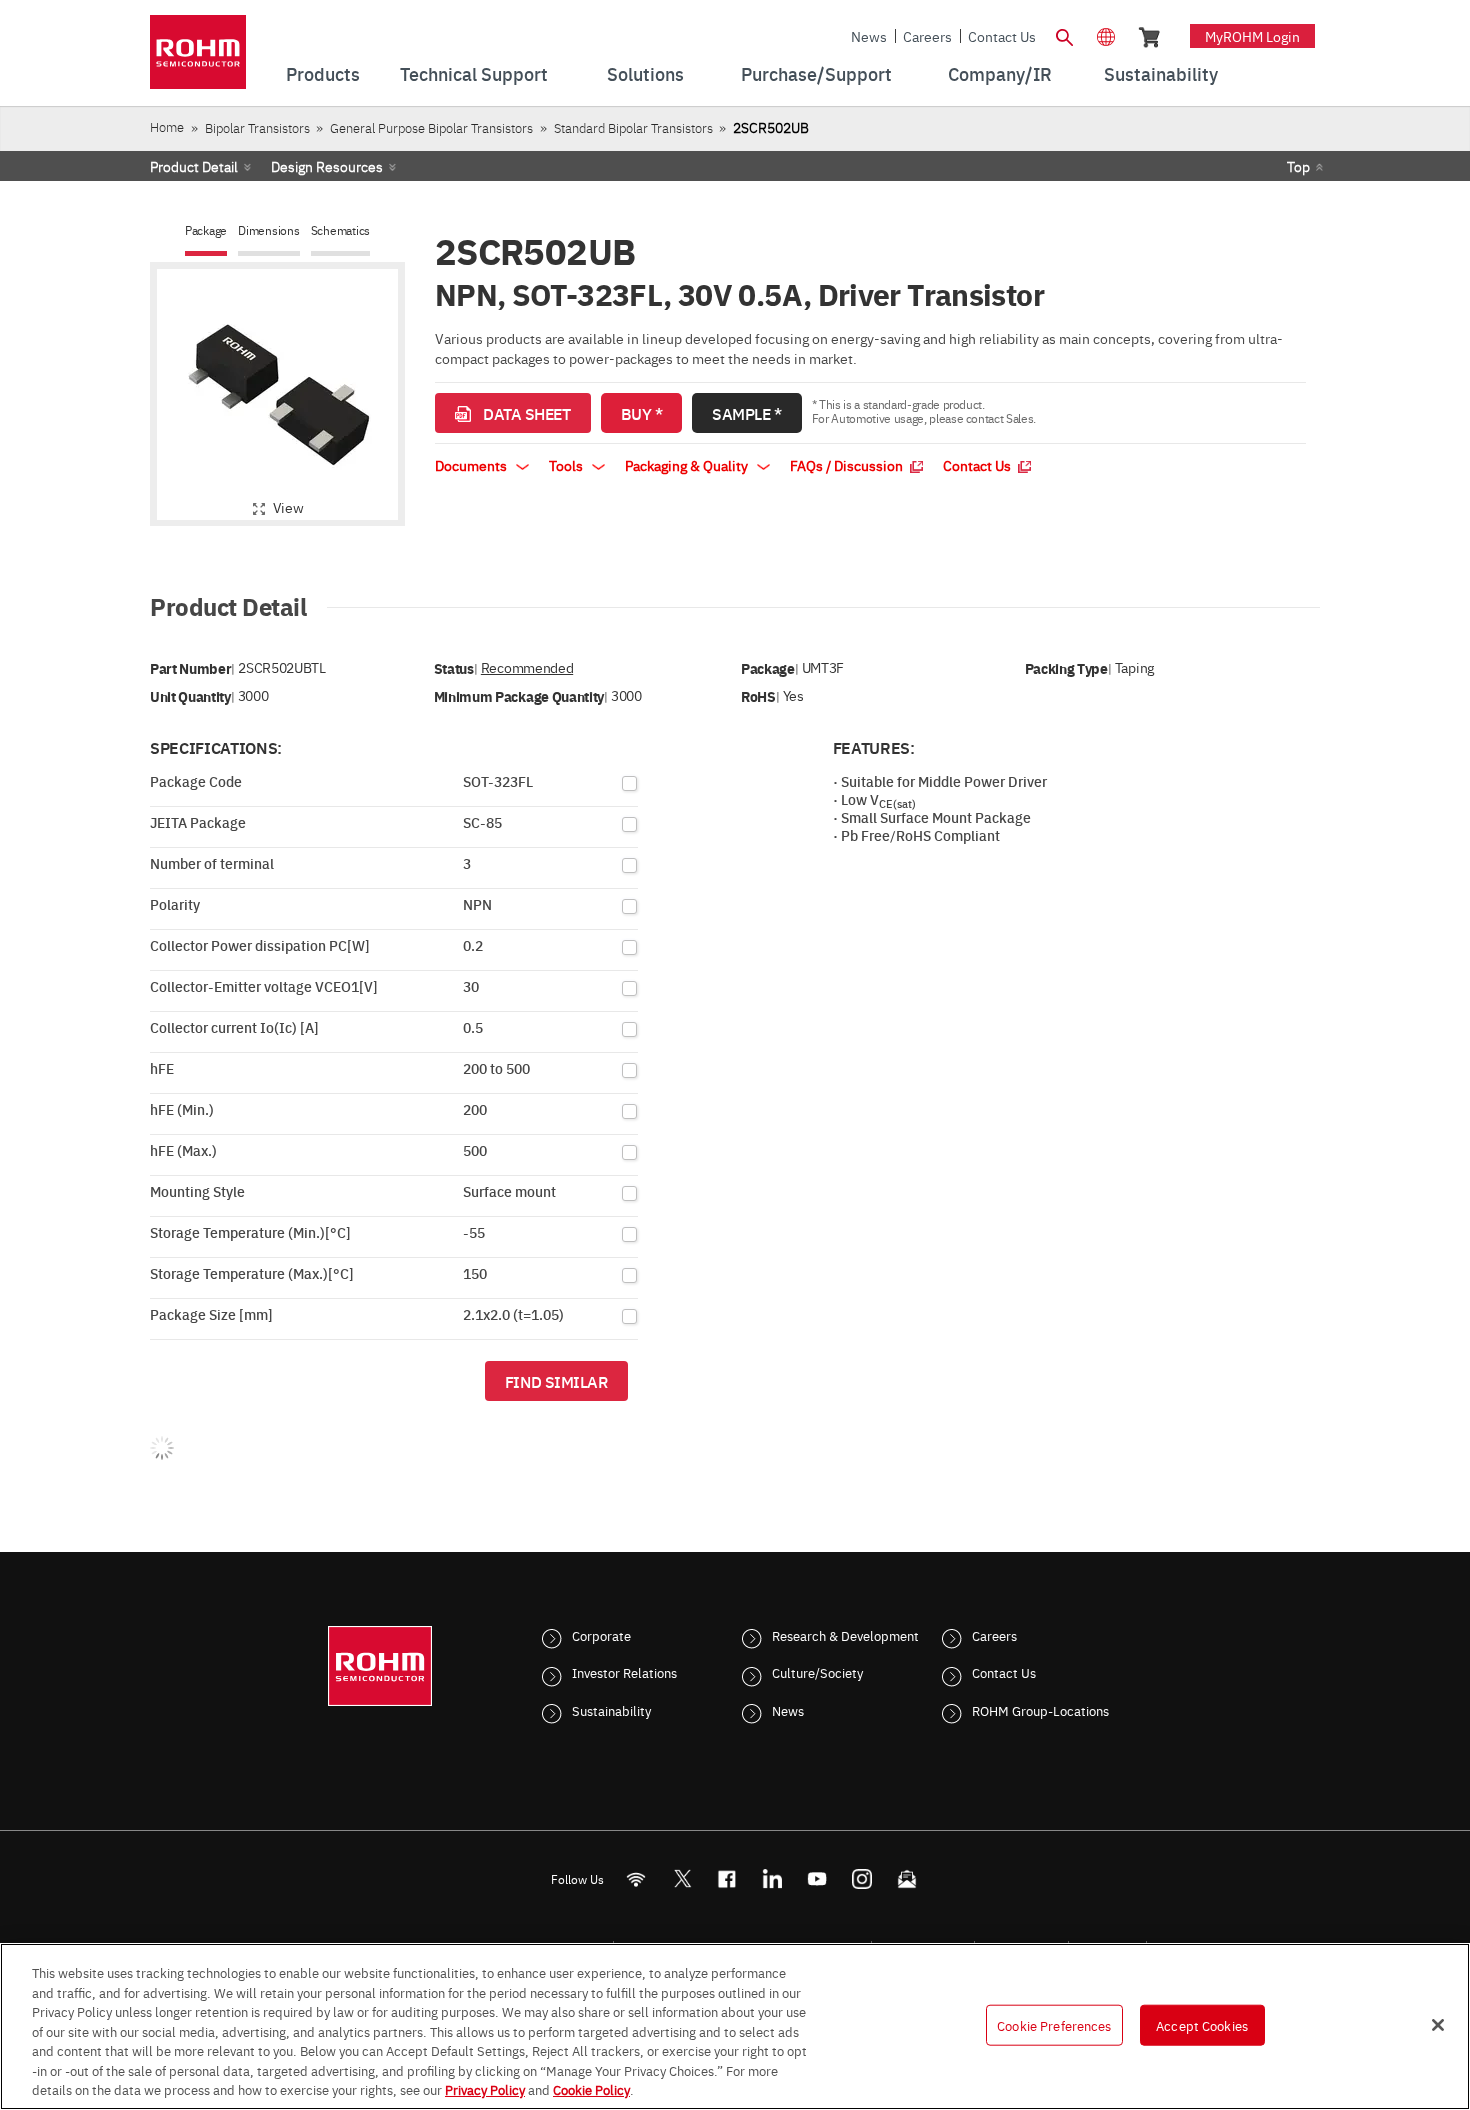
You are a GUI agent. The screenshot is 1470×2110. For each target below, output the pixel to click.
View (288, 507)
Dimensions (269, 230)
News (869, 36)
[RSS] (636, 1878)
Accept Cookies (1202, 2024)
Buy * (642, 413)
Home (167, 126)
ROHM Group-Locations (1040, 1710)
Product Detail (194, 166)
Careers (927, 36)
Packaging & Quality (688, 465)
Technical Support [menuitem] (474, 73)
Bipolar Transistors (257, 127)
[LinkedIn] (772, 1878)
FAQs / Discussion (848, 465)
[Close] (1438, 2025)
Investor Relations (624, 1672)
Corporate (601, 1635)
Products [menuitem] (323, 73)
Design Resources (327, 166)
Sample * (746, 413)
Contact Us (1002, 36)
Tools (567, 465)
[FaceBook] (727, 1878)
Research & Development (845, 1635)
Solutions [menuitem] (645, 73)
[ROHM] (198, 58)
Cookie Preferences (1054, 2024)
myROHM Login (1252, 36)
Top (1298, 166)
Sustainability (611, 1710)
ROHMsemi (682, 1878)
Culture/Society (817, 1672)
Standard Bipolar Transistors (633, 127)
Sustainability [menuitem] (1161, 73)
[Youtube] (817, 1878)
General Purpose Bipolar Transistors (431, 127)
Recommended (527, 667)
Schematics (341, 230)
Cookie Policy (591, 2089)
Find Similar (556, 1381)
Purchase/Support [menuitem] (816, 73)
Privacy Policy (485, 2089)
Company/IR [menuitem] (1000, 73)
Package (206, 230)
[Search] (1064, 35)
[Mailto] (907, 1878)
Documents (472, 465)
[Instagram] (862, 1878)
